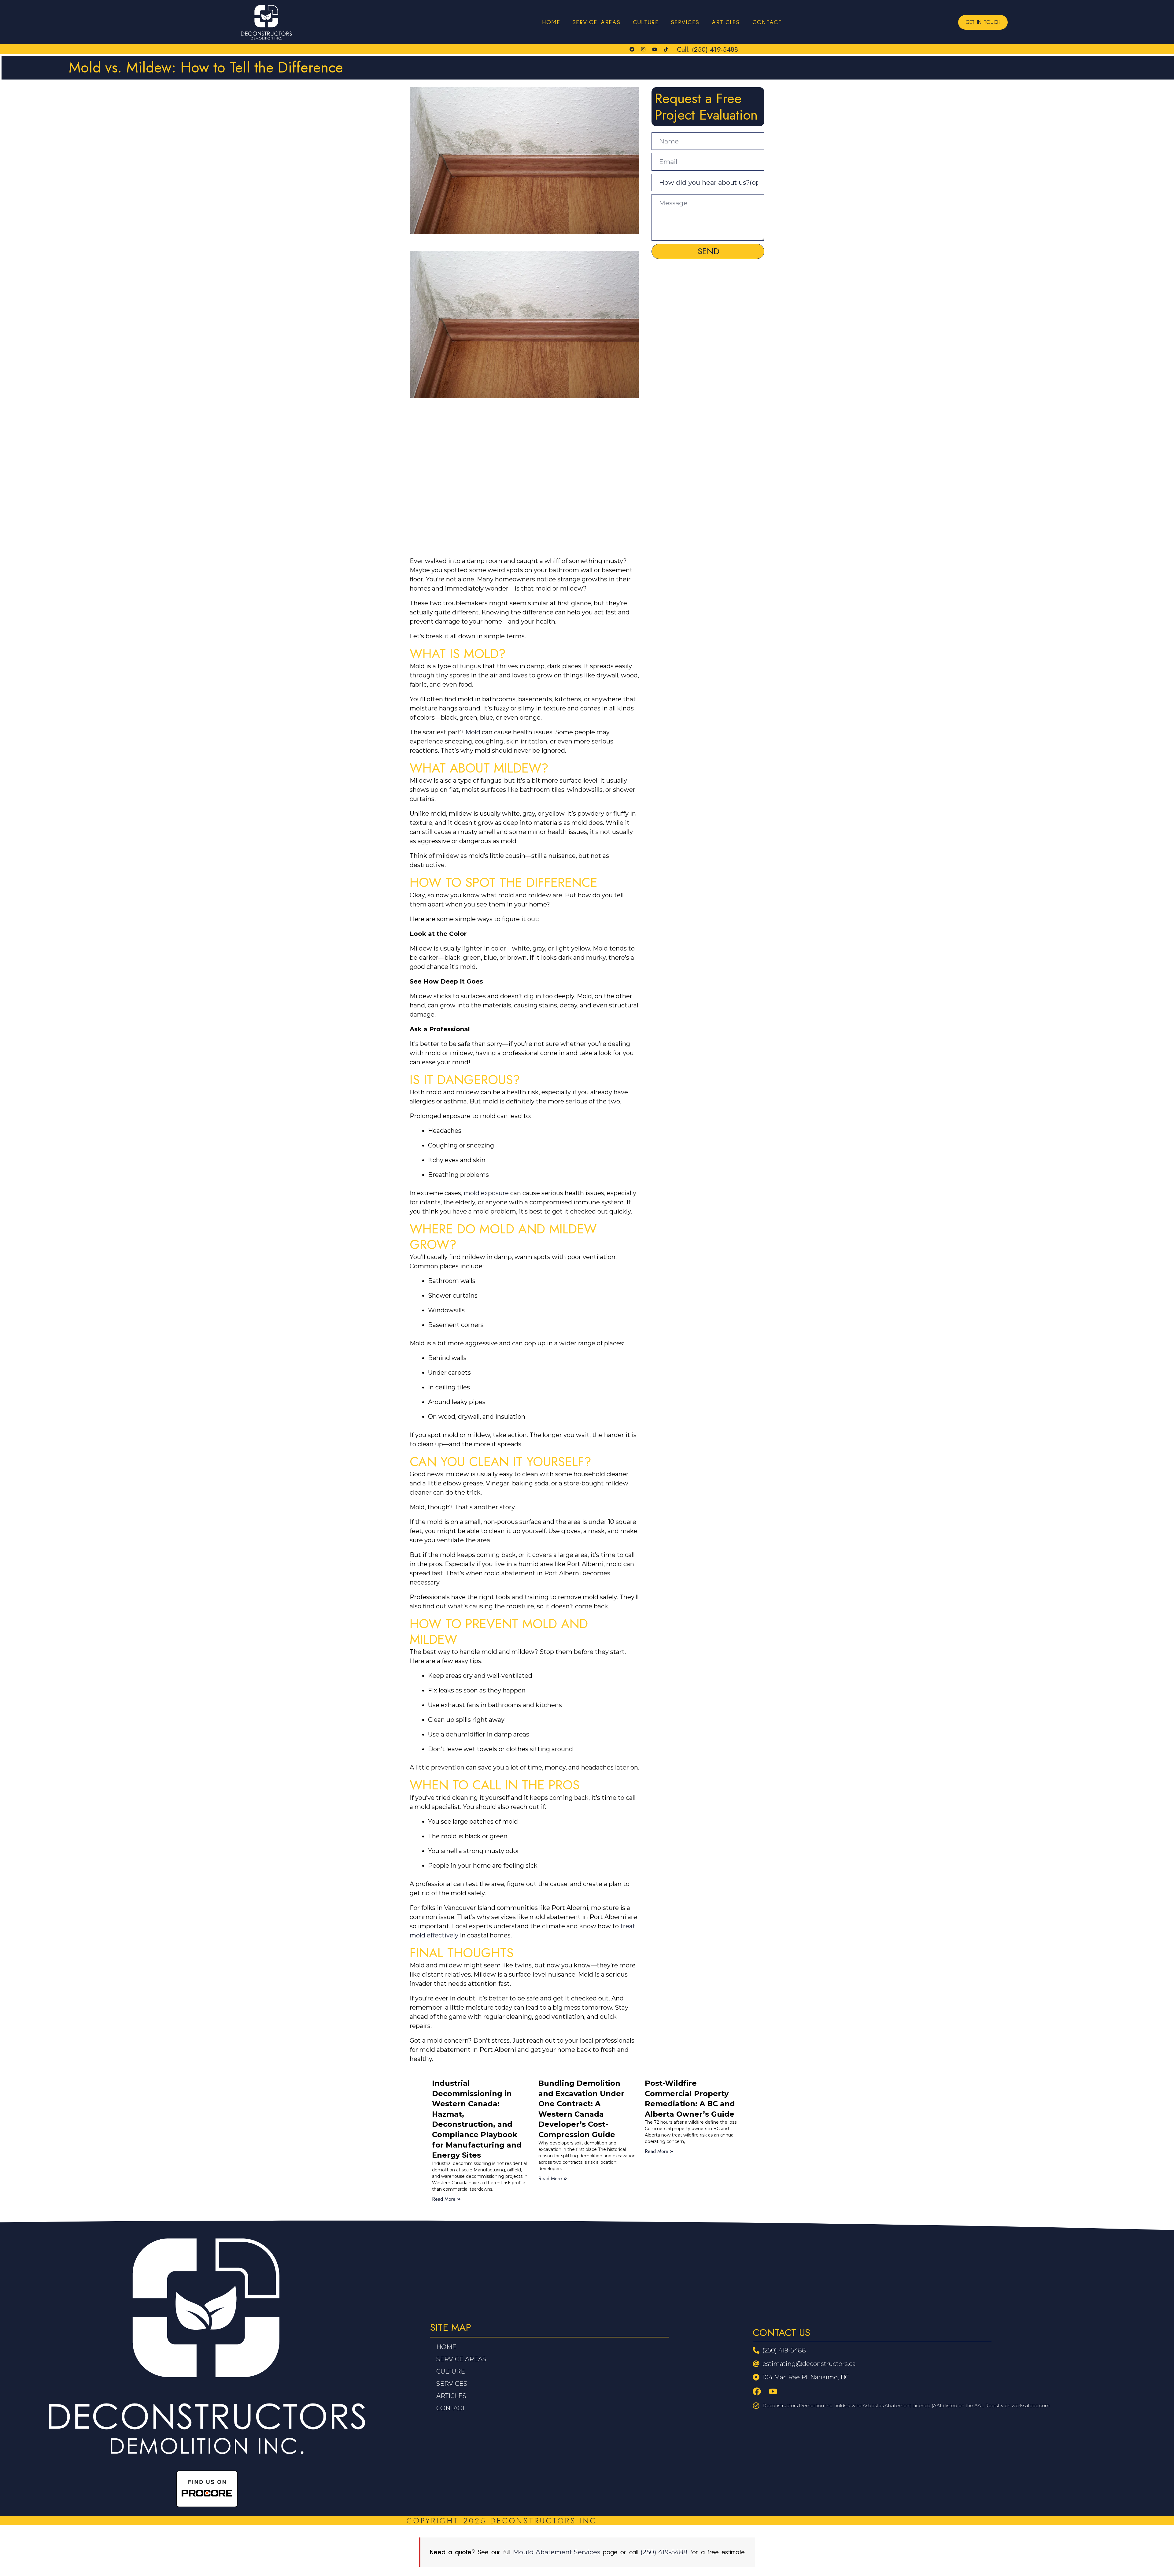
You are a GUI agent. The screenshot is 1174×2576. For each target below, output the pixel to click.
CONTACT (767, 22)
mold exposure (486, 1193)
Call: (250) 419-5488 (707, 49)
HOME (551, 22)
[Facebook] (632, 49)
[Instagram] (643, 49)
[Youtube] (655, 49)
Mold (473, 732)
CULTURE (646, 22)
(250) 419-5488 (664, 2552)
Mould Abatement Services (557, 2552)
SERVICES (685, 22)
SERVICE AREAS (597, 22)
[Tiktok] (666, 49)
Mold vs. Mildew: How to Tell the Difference (206, 67)
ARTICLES (726, 22)
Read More (444, 2199)
